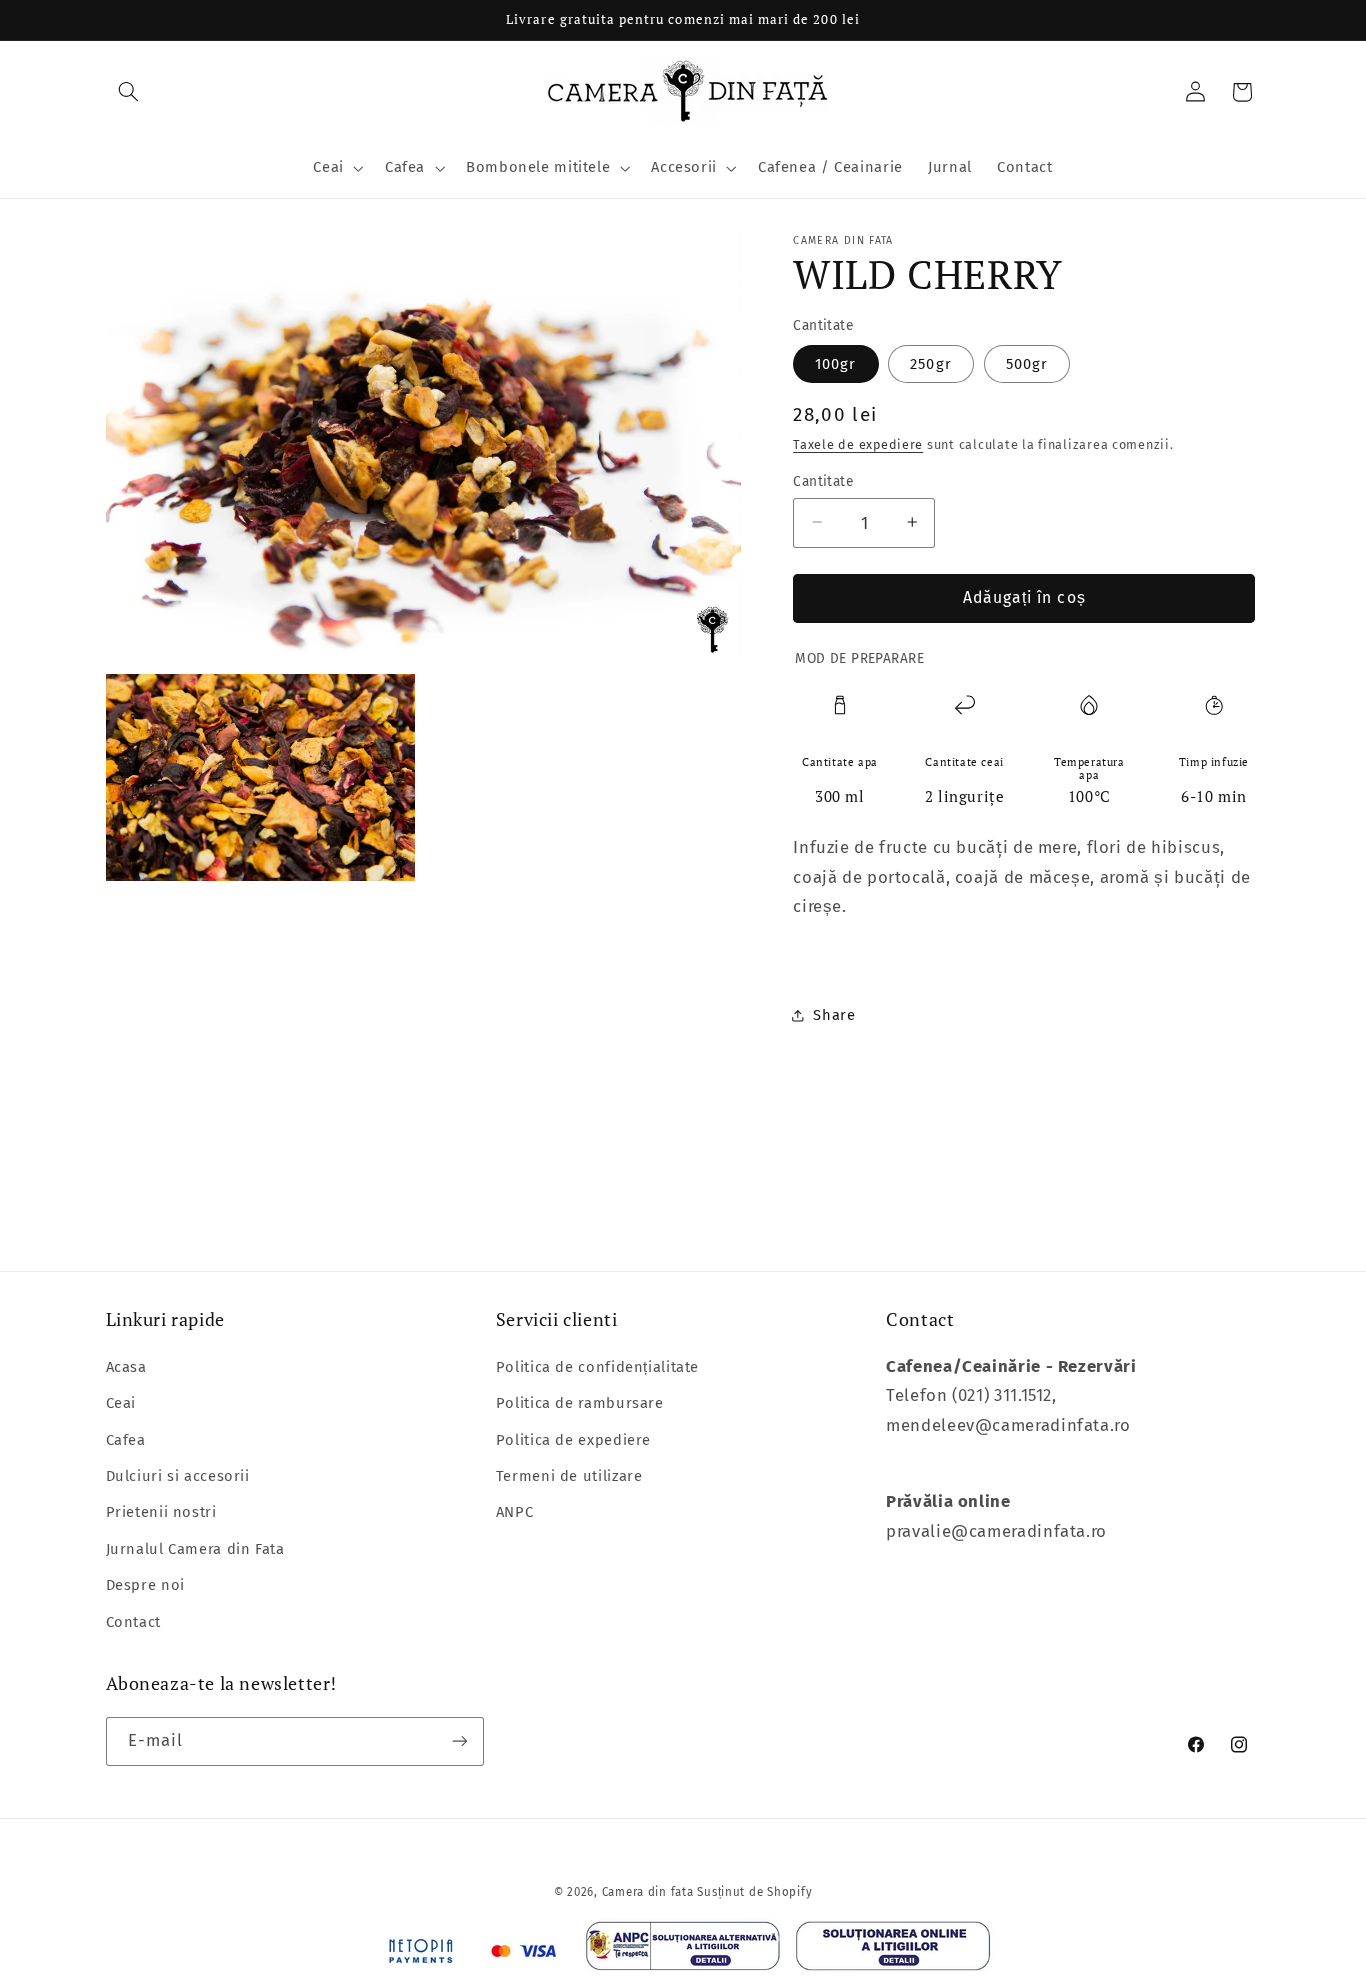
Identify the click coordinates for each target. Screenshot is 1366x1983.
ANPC (515, 1512)
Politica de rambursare (580, 1403)
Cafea (126, 1440)
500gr (1027, 363)
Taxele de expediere (858, 443)
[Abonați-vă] (459, 1741)
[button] (129, 92)
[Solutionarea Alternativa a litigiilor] (683, 1951)
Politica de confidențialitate (597, 1367)
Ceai (121, 1403)
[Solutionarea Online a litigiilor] (894, 1951)
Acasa (126, 1367)
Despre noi (145, 1585)
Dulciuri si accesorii (178, 1476)
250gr (930, 363)
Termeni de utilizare (569, 1476)
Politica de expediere (573, 1440)
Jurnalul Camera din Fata (195, 1549)
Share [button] (834, 1015)
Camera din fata (648, 1892)
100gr (835, 363)
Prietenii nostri (161, 1512)
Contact (133, 1622)
